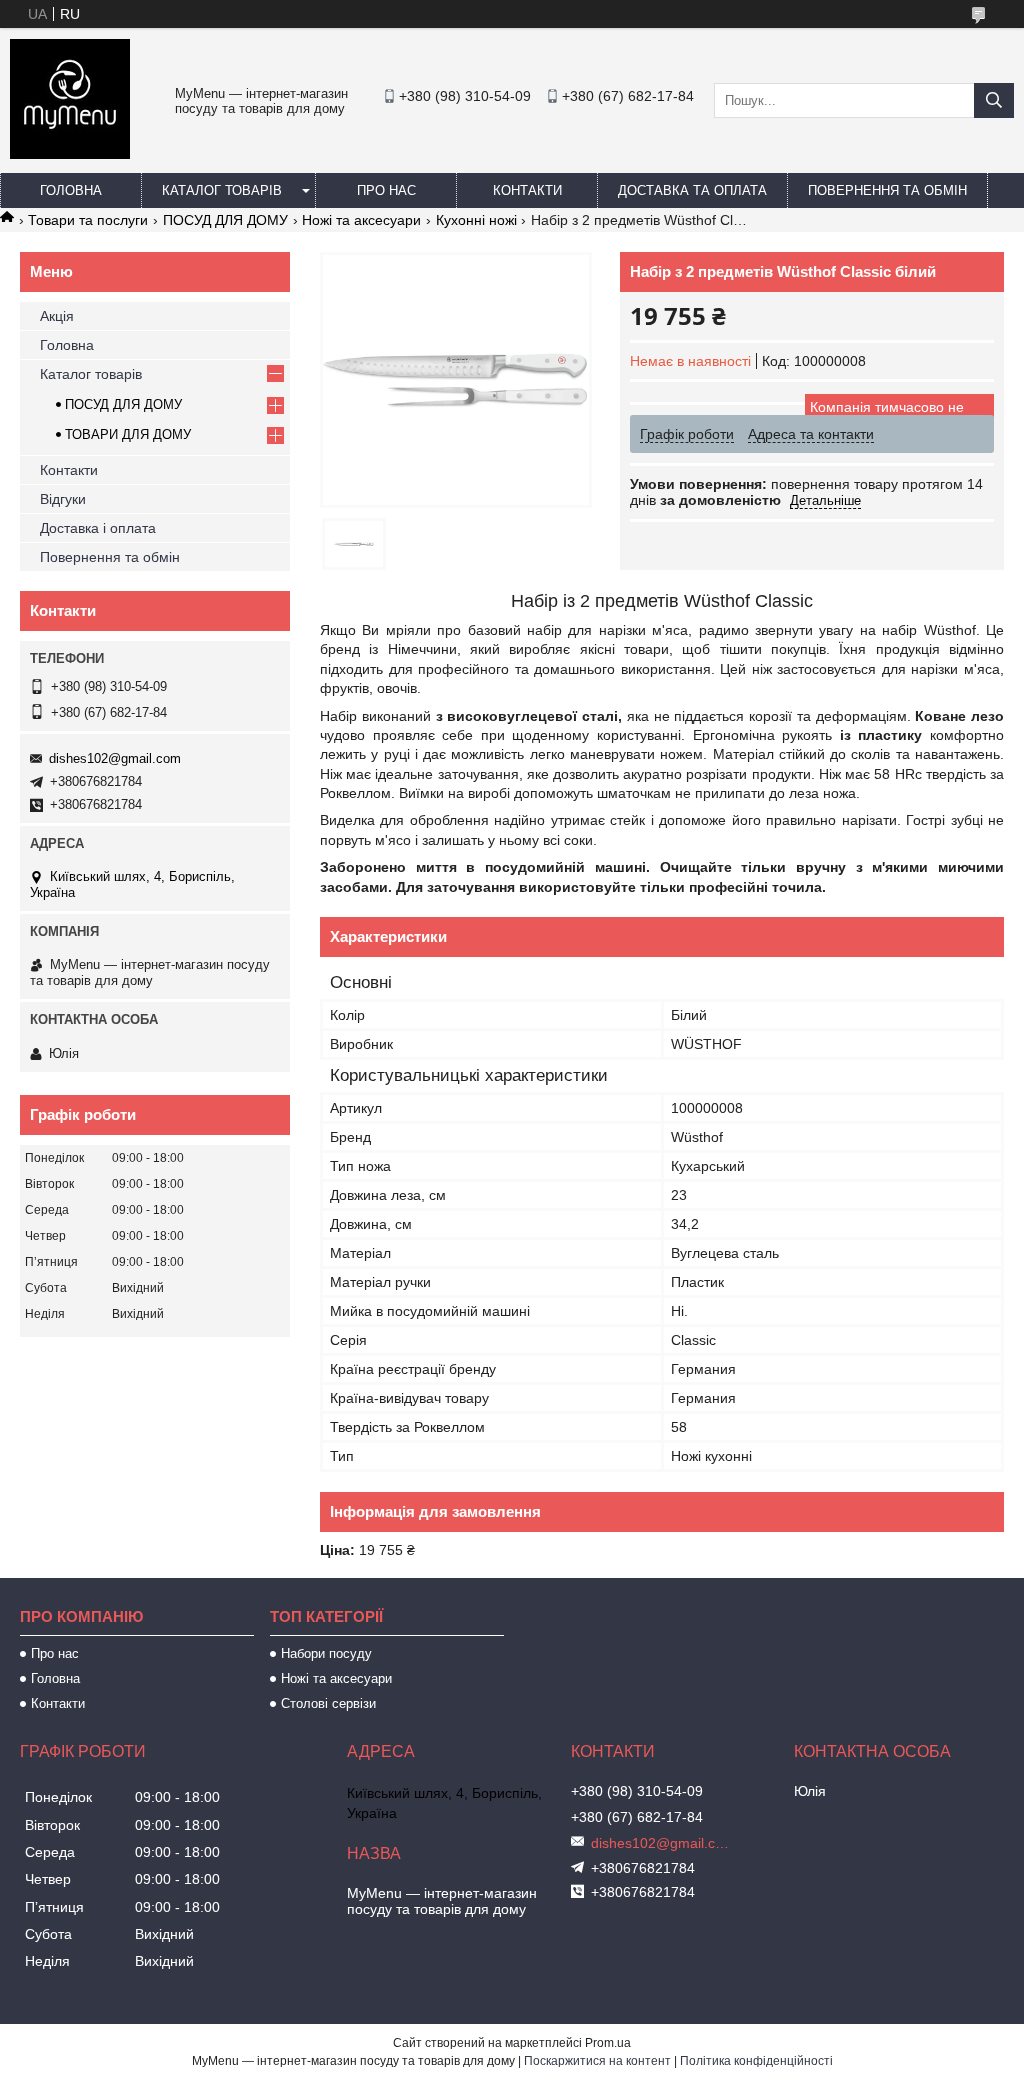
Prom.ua (608, 2043)
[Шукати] (994, 100)
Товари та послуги (88, 220)
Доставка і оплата (98, 528)
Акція (57, 316)
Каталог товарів (222, 190)
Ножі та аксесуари (361, 220)
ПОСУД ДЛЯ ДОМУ (225, 220)
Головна (71, 190)
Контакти (527, 190)
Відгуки (63, 499)
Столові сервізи (328, 1703)
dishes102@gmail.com (115, 758)
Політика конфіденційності (756, 2061)
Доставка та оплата (692, 190)
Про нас (386, 190)
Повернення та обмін (887, 190)
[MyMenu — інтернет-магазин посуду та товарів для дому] (70, 154)
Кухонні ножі (476, 220)
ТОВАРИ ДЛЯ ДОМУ (128, 434)
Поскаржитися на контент (597, 2061)
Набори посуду (326, 1653)
